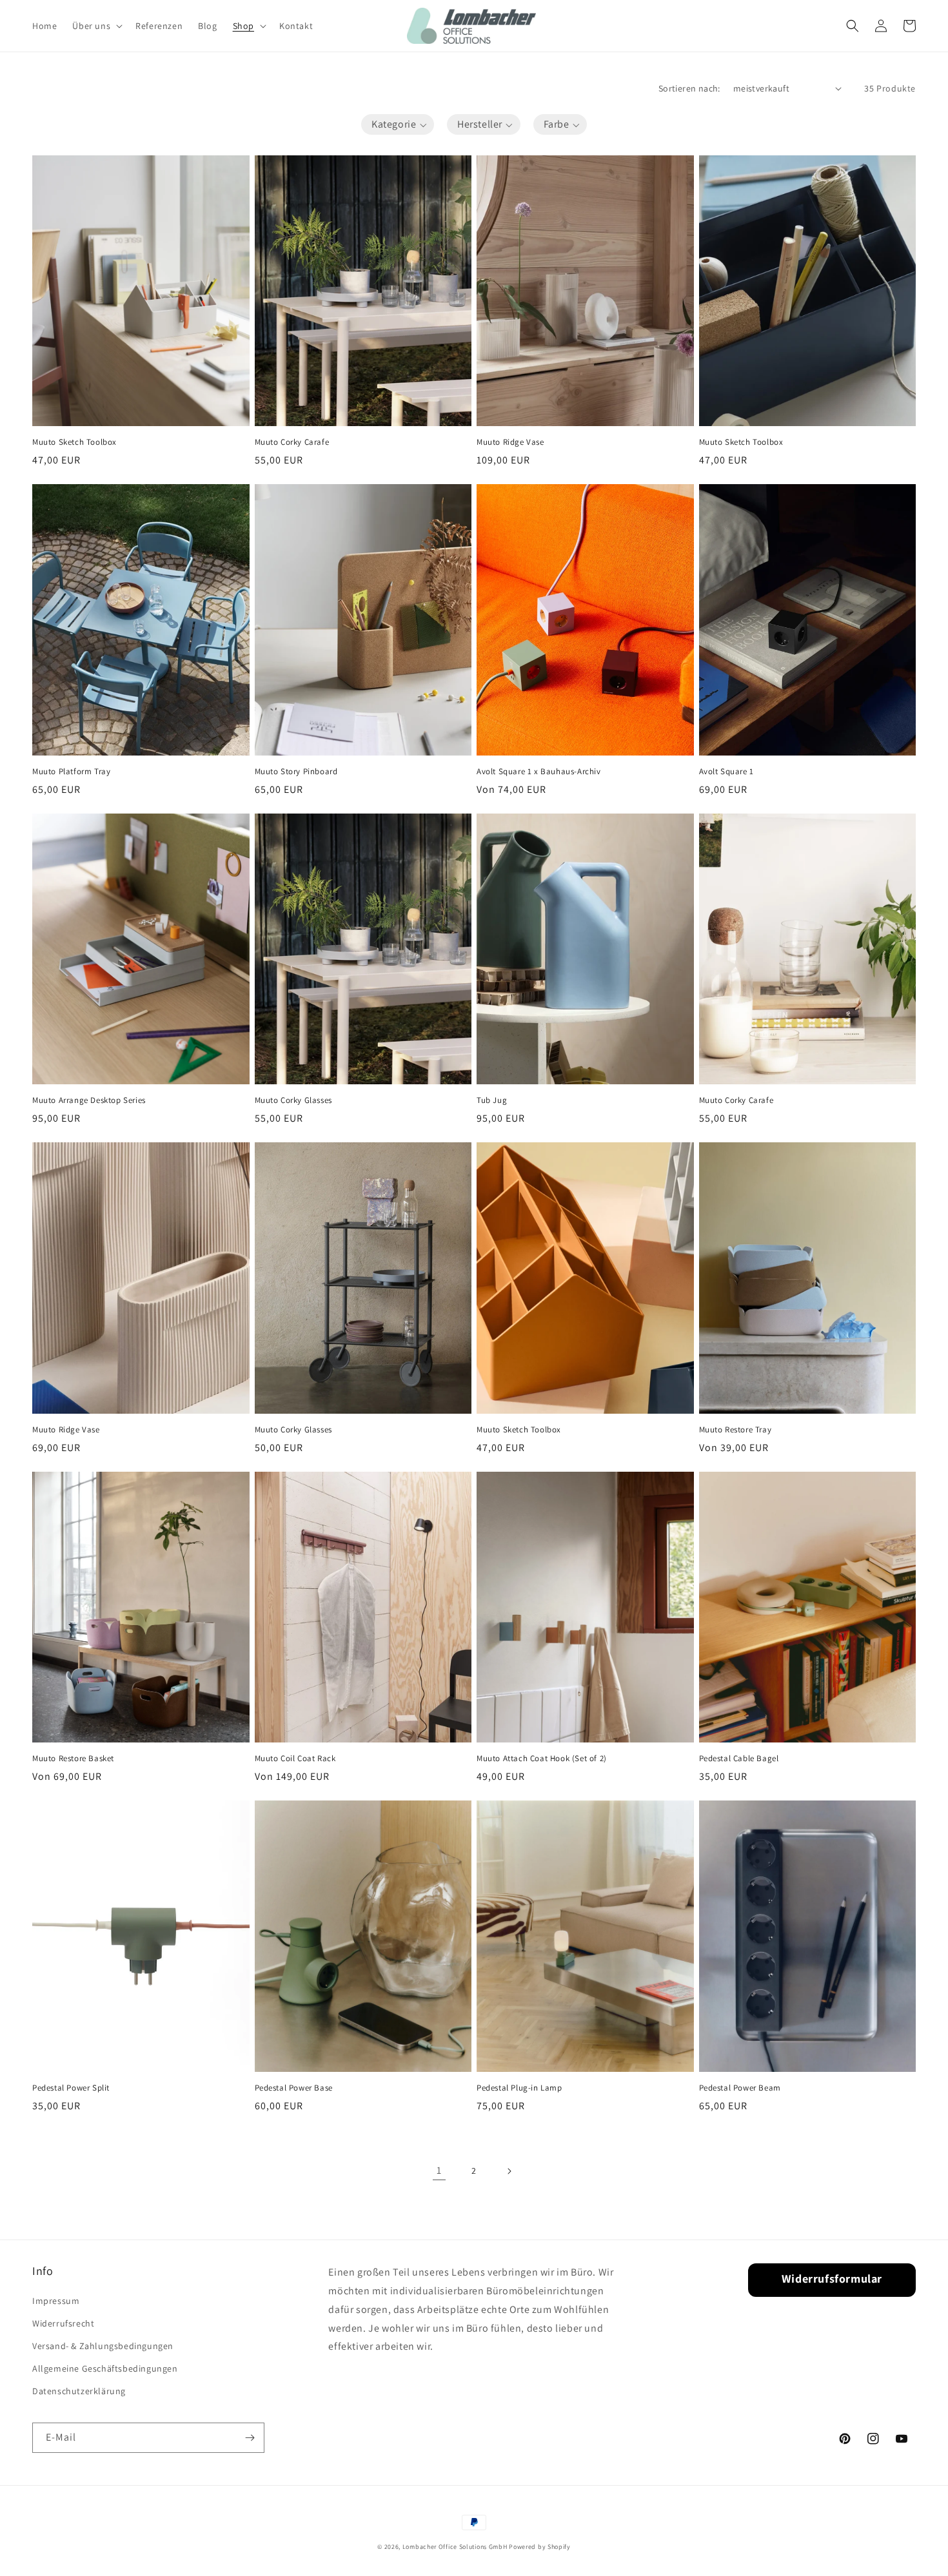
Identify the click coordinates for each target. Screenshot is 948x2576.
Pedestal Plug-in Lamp (519, 2088)
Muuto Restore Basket (73, 1759)
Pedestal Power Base (294, 2088)
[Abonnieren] (250, 2438)
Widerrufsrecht (63, 2323)
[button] (96, 26)
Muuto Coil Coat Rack (295, 1759)
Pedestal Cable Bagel (739, 1759)
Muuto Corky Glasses (293, 1100)
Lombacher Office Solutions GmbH (455, 2547)
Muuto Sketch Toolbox (74, 442)
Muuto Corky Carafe (292, 442)
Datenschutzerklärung (79, 2391)
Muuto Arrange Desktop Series (89, 1100)
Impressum (56, 2301)
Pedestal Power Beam (740, 2088)
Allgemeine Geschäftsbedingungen (105, 2368)
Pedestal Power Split (71, 2088)
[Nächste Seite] (509, 2171)
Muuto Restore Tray (736, 1430)
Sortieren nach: (689, 88)
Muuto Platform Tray (71, 772)
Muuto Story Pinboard (296, 772)
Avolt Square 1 (726, 772)
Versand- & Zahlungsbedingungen (103, 2346)
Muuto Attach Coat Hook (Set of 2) (542, 1759)
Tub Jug (492, 1100)
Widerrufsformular (832, 2278)
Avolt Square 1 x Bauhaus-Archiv (539, 772)
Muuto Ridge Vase (510, 442)
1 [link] (439, 2170)
